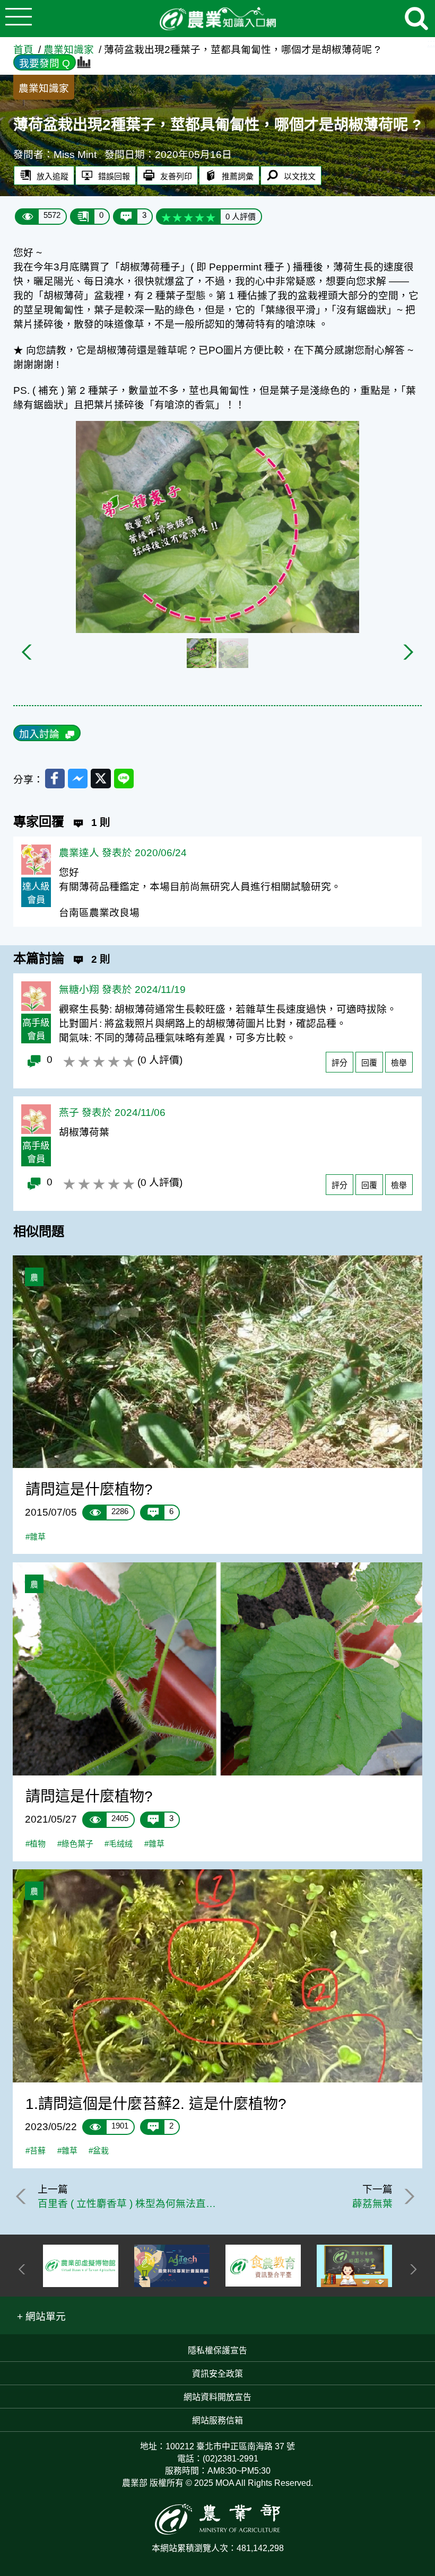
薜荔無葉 (372, 2204)
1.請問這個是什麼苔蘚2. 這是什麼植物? (156, 2104)
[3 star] (189, 217)
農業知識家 (69, 50)
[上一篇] (23, 2196)
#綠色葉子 (75, 1844)
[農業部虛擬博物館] (81, 2266)
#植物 (36, 1844)
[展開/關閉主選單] (19, 19)
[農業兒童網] (354, 2266)
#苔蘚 (36, 2151)
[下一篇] (407, 2196)
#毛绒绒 (119, 1844)
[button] (42, 2315)
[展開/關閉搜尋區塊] (416, 19)
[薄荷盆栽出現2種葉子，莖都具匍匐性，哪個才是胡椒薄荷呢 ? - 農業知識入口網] (217, 19)
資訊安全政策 (217, 2374)
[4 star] (200, 217)
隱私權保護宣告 (217, 2350)
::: (431, 43)
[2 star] (177, 217)
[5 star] (211, 217)
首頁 (23, 50)
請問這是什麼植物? (89, 1489)
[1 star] (166, 217)
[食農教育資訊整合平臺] (263, 2266)
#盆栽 (99, 2151)
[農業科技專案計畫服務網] (172, 2266)
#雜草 (36, 1537)
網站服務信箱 (217, 2420)
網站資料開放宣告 (217, 2397)
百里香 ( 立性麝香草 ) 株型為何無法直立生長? (128, 2204)
